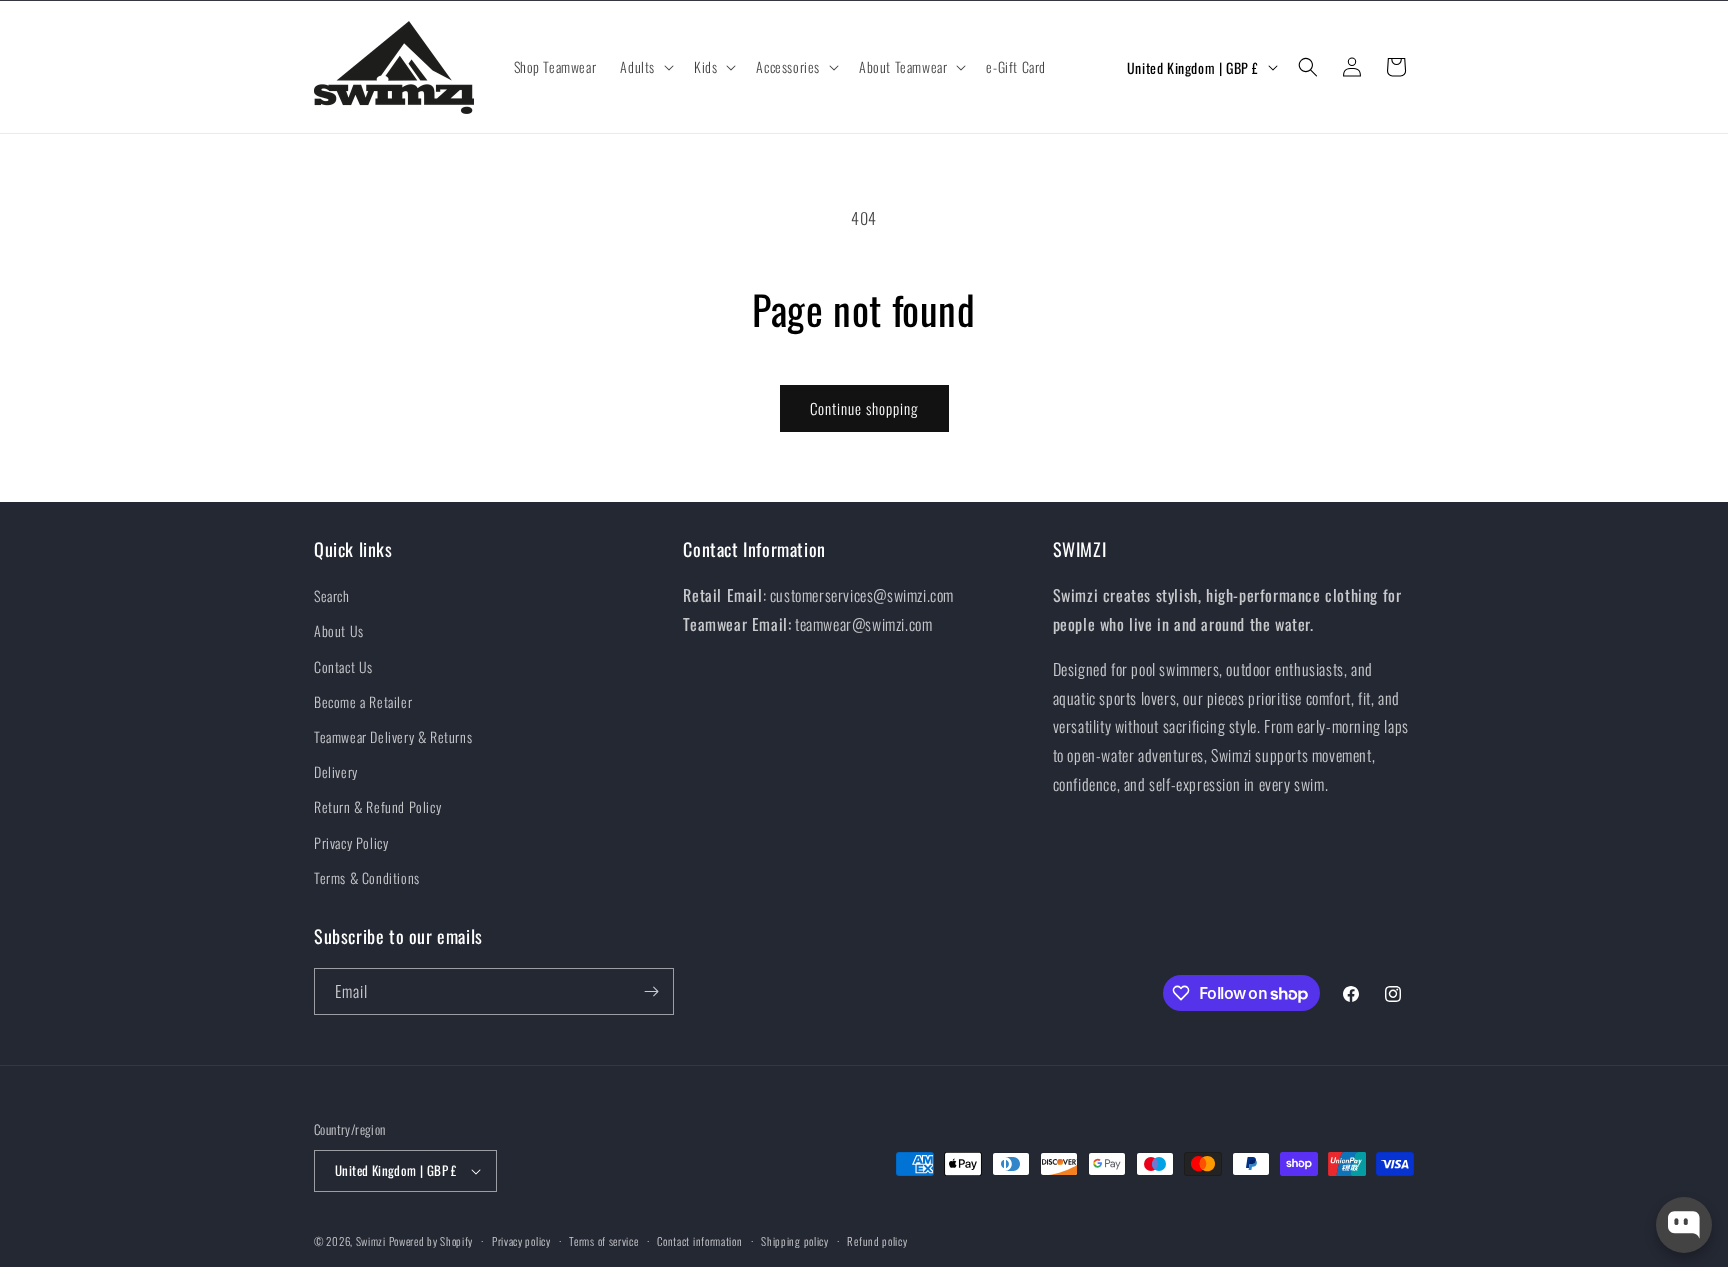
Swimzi (371, 1241)
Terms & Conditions (367, 877)
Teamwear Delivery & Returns (393, 736)
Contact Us (343, 666)
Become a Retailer (363, 701)
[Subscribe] (651, 991)
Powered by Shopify (431, 1241)
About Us (339, 630)
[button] (645, 67)
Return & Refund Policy (377, 806)
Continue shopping (864, 408)
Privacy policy (521, 1241)
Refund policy (877, 1241)
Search (332, 595)
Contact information (699, 1241)
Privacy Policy (351, 842)
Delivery (336, 771)
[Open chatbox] (1684, 1225)
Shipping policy (795, 1241)
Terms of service (603, 1241)
